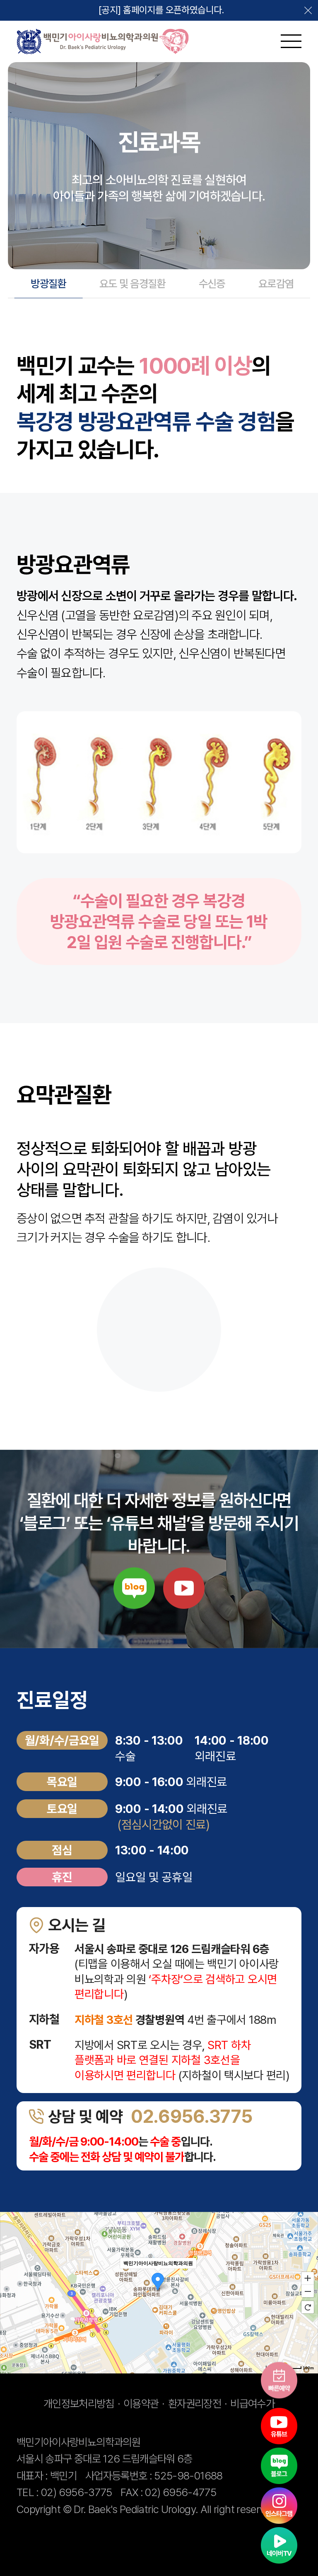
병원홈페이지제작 (52, 2526)
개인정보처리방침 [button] (79, 2404)
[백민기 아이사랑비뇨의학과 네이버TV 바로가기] (279, 2545)
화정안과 (81, 2542)
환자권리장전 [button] (195, 2404)
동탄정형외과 (220, 2526)
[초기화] (308, 2307)
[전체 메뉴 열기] (282, 41)
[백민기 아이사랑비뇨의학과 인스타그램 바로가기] (279, 2506)
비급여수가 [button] (252, 2404)
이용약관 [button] (141, 2404)
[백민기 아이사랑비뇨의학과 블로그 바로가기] (279, 2466)
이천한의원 (39, 2542)
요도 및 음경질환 (132, 284)
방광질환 (48, 284)
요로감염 (276, 284)
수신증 (212, 284)
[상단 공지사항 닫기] (308, 10)
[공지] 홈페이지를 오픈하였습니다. (161, 10)
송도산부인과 (114, 2526)
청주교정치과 (167, 2526)
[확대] (308, 2278)
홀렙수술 (118, 2542)
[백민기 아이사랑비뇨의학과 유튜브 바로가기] (279, 2426)
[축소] (308, 2291)
